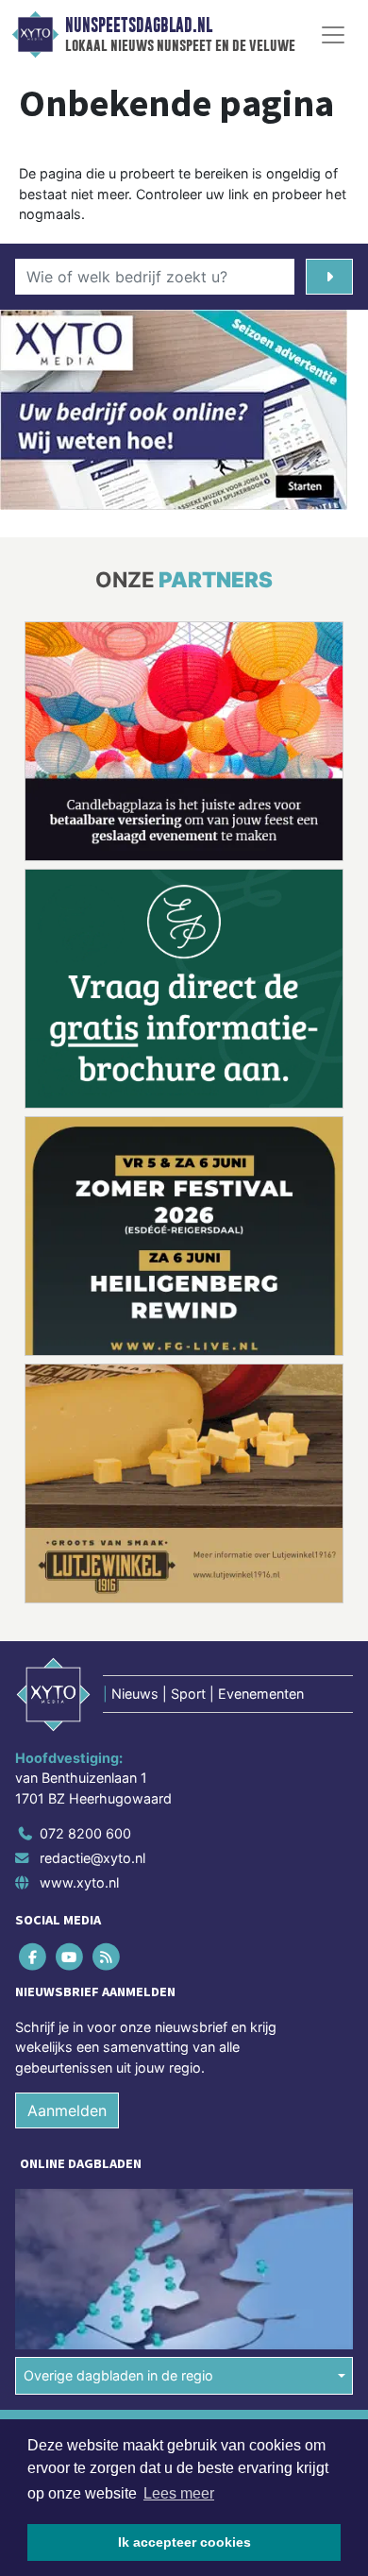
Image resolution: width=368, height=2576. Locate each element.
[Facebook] (33, 1957)
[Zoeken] (329, 277)
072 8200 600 (85, 1833)
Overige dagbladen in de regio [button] (118, 2375)
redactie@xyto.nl (92, 1858)
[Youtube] (70, 1957)
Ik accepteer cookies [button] (184, 2542)
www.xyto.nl (79, 1882)
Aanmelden (67, 2110)
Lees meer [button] (179, 2493)
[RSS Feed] (107, 1957)
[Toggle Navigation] (333, 35)
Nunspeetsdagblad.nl (139, 25)
